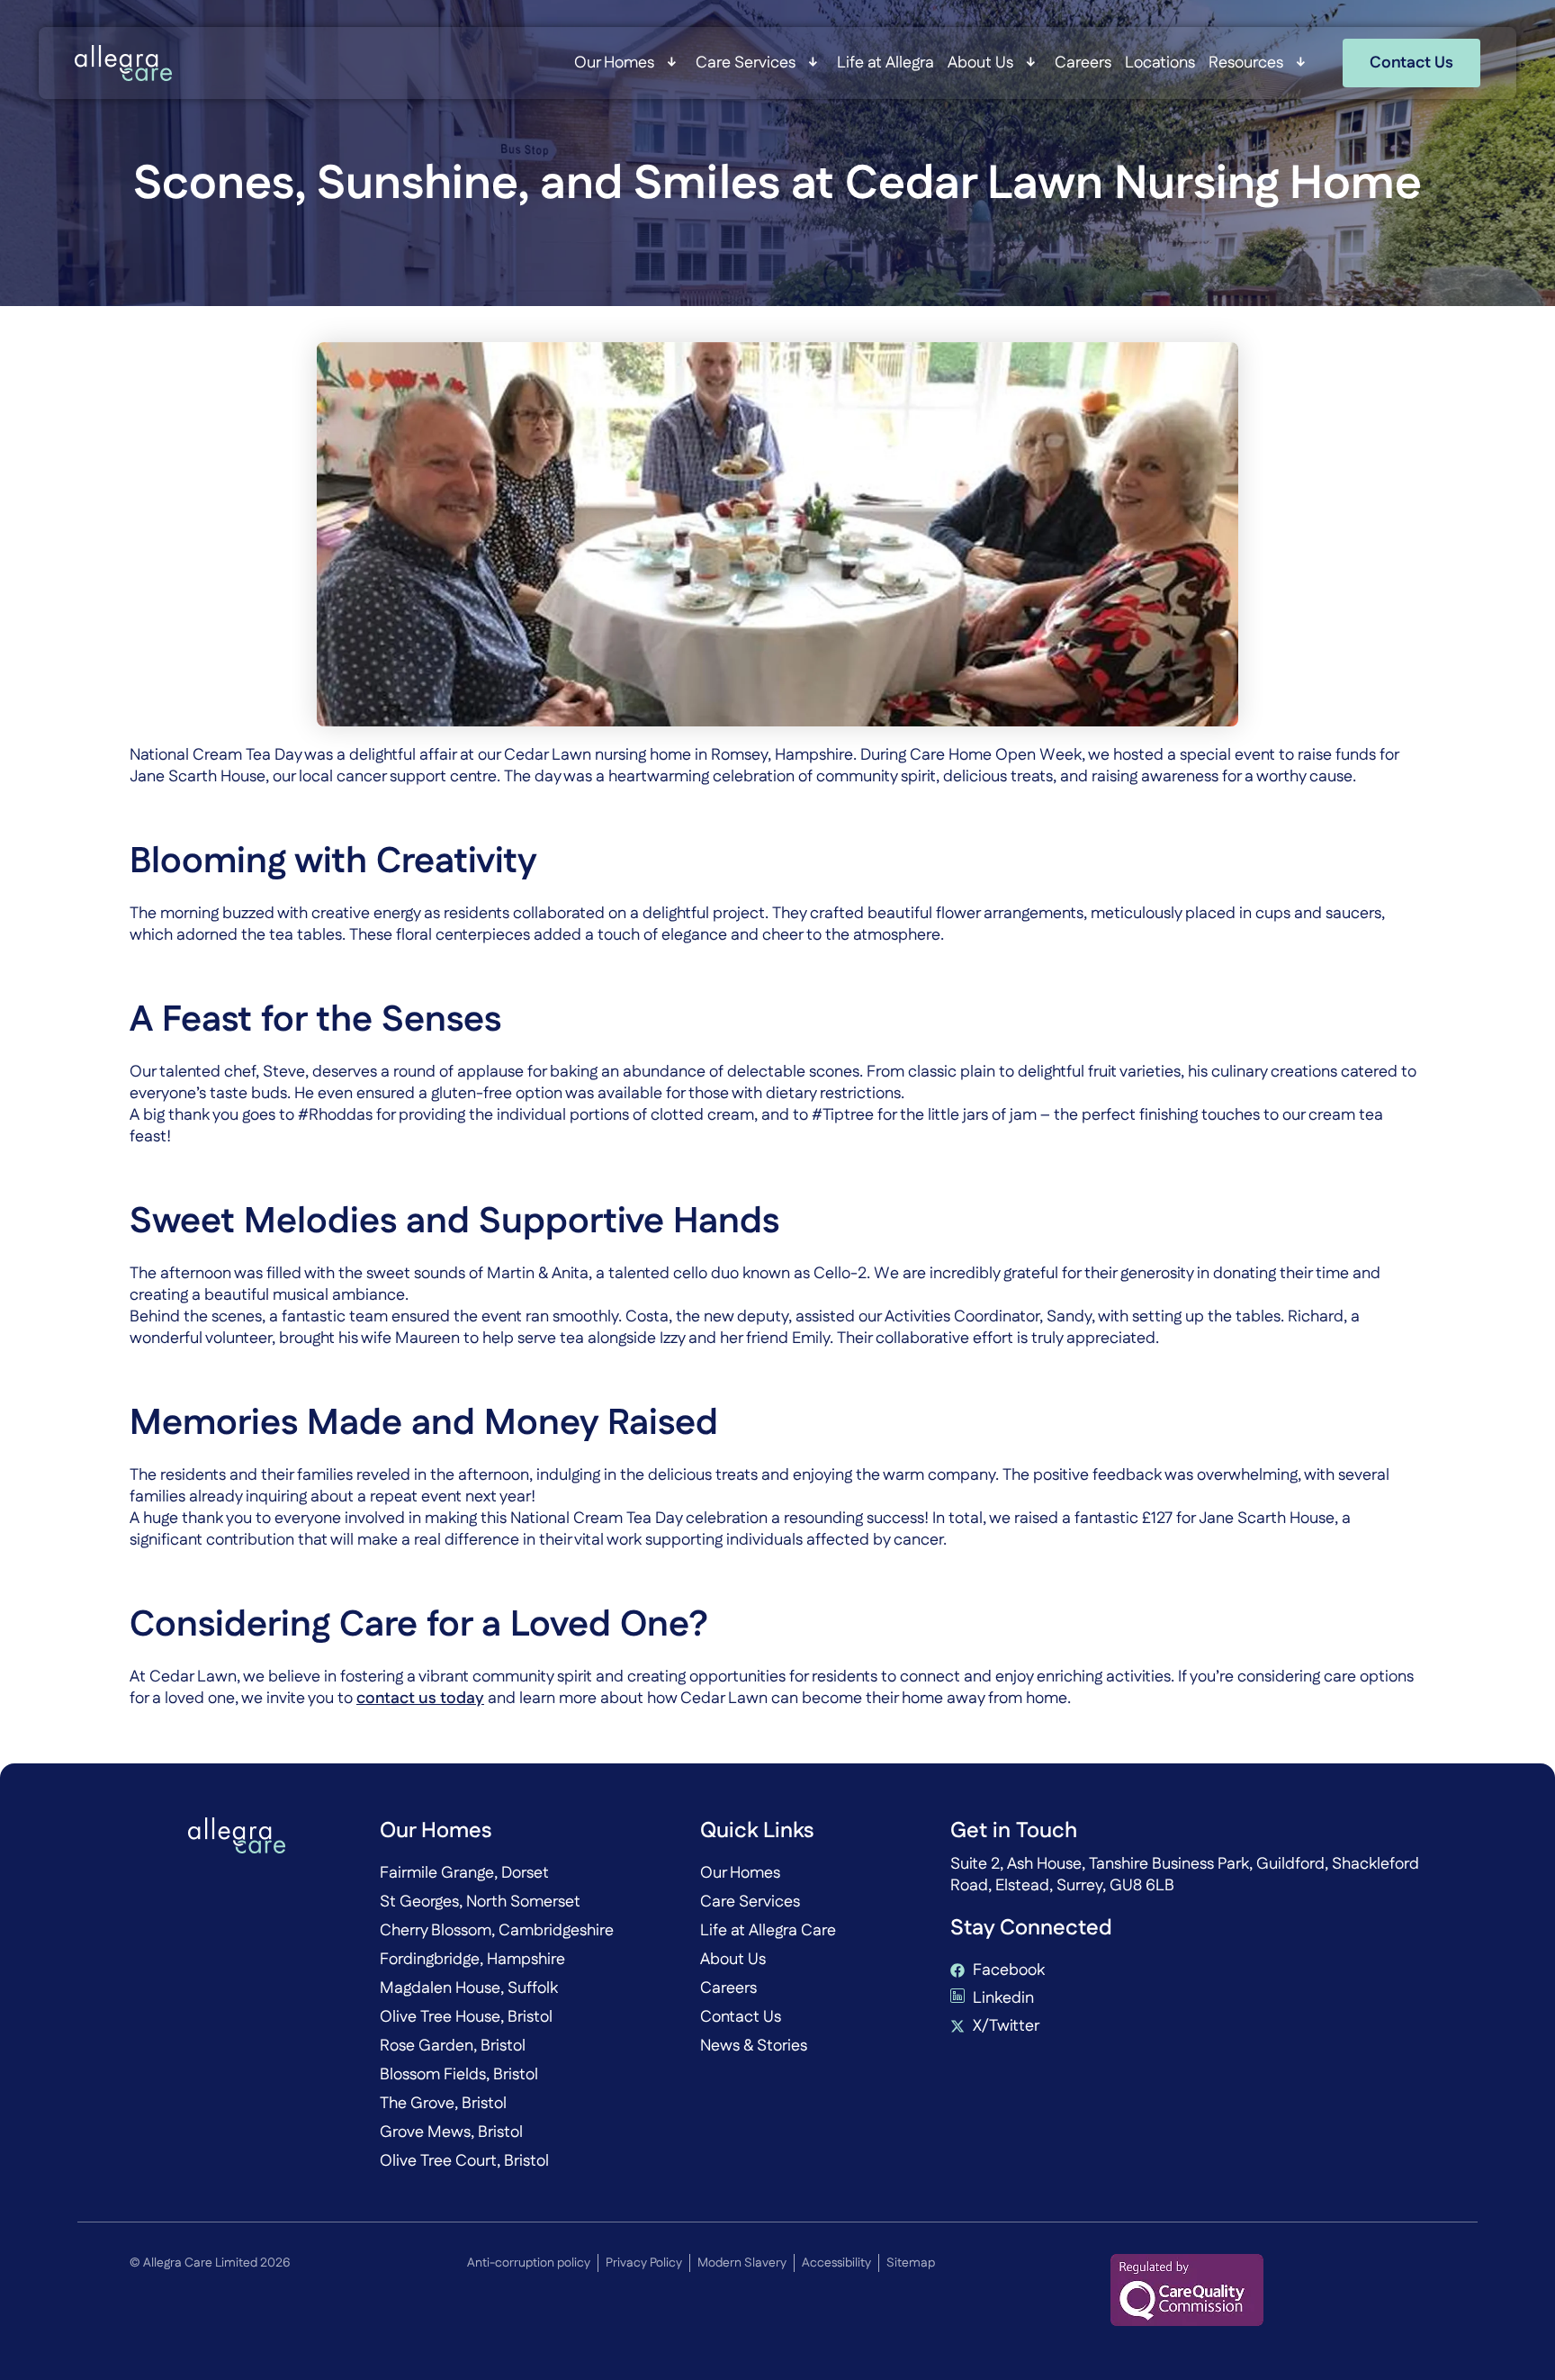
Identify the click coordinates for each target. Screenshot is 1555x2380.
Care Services (746, 63)
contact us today (420, 1699)
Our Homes (614, 63)
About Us (980, 63)
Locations (1160, 63)
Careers (1083, 63)
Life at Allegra (885, 63)
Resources (1246, 63)
